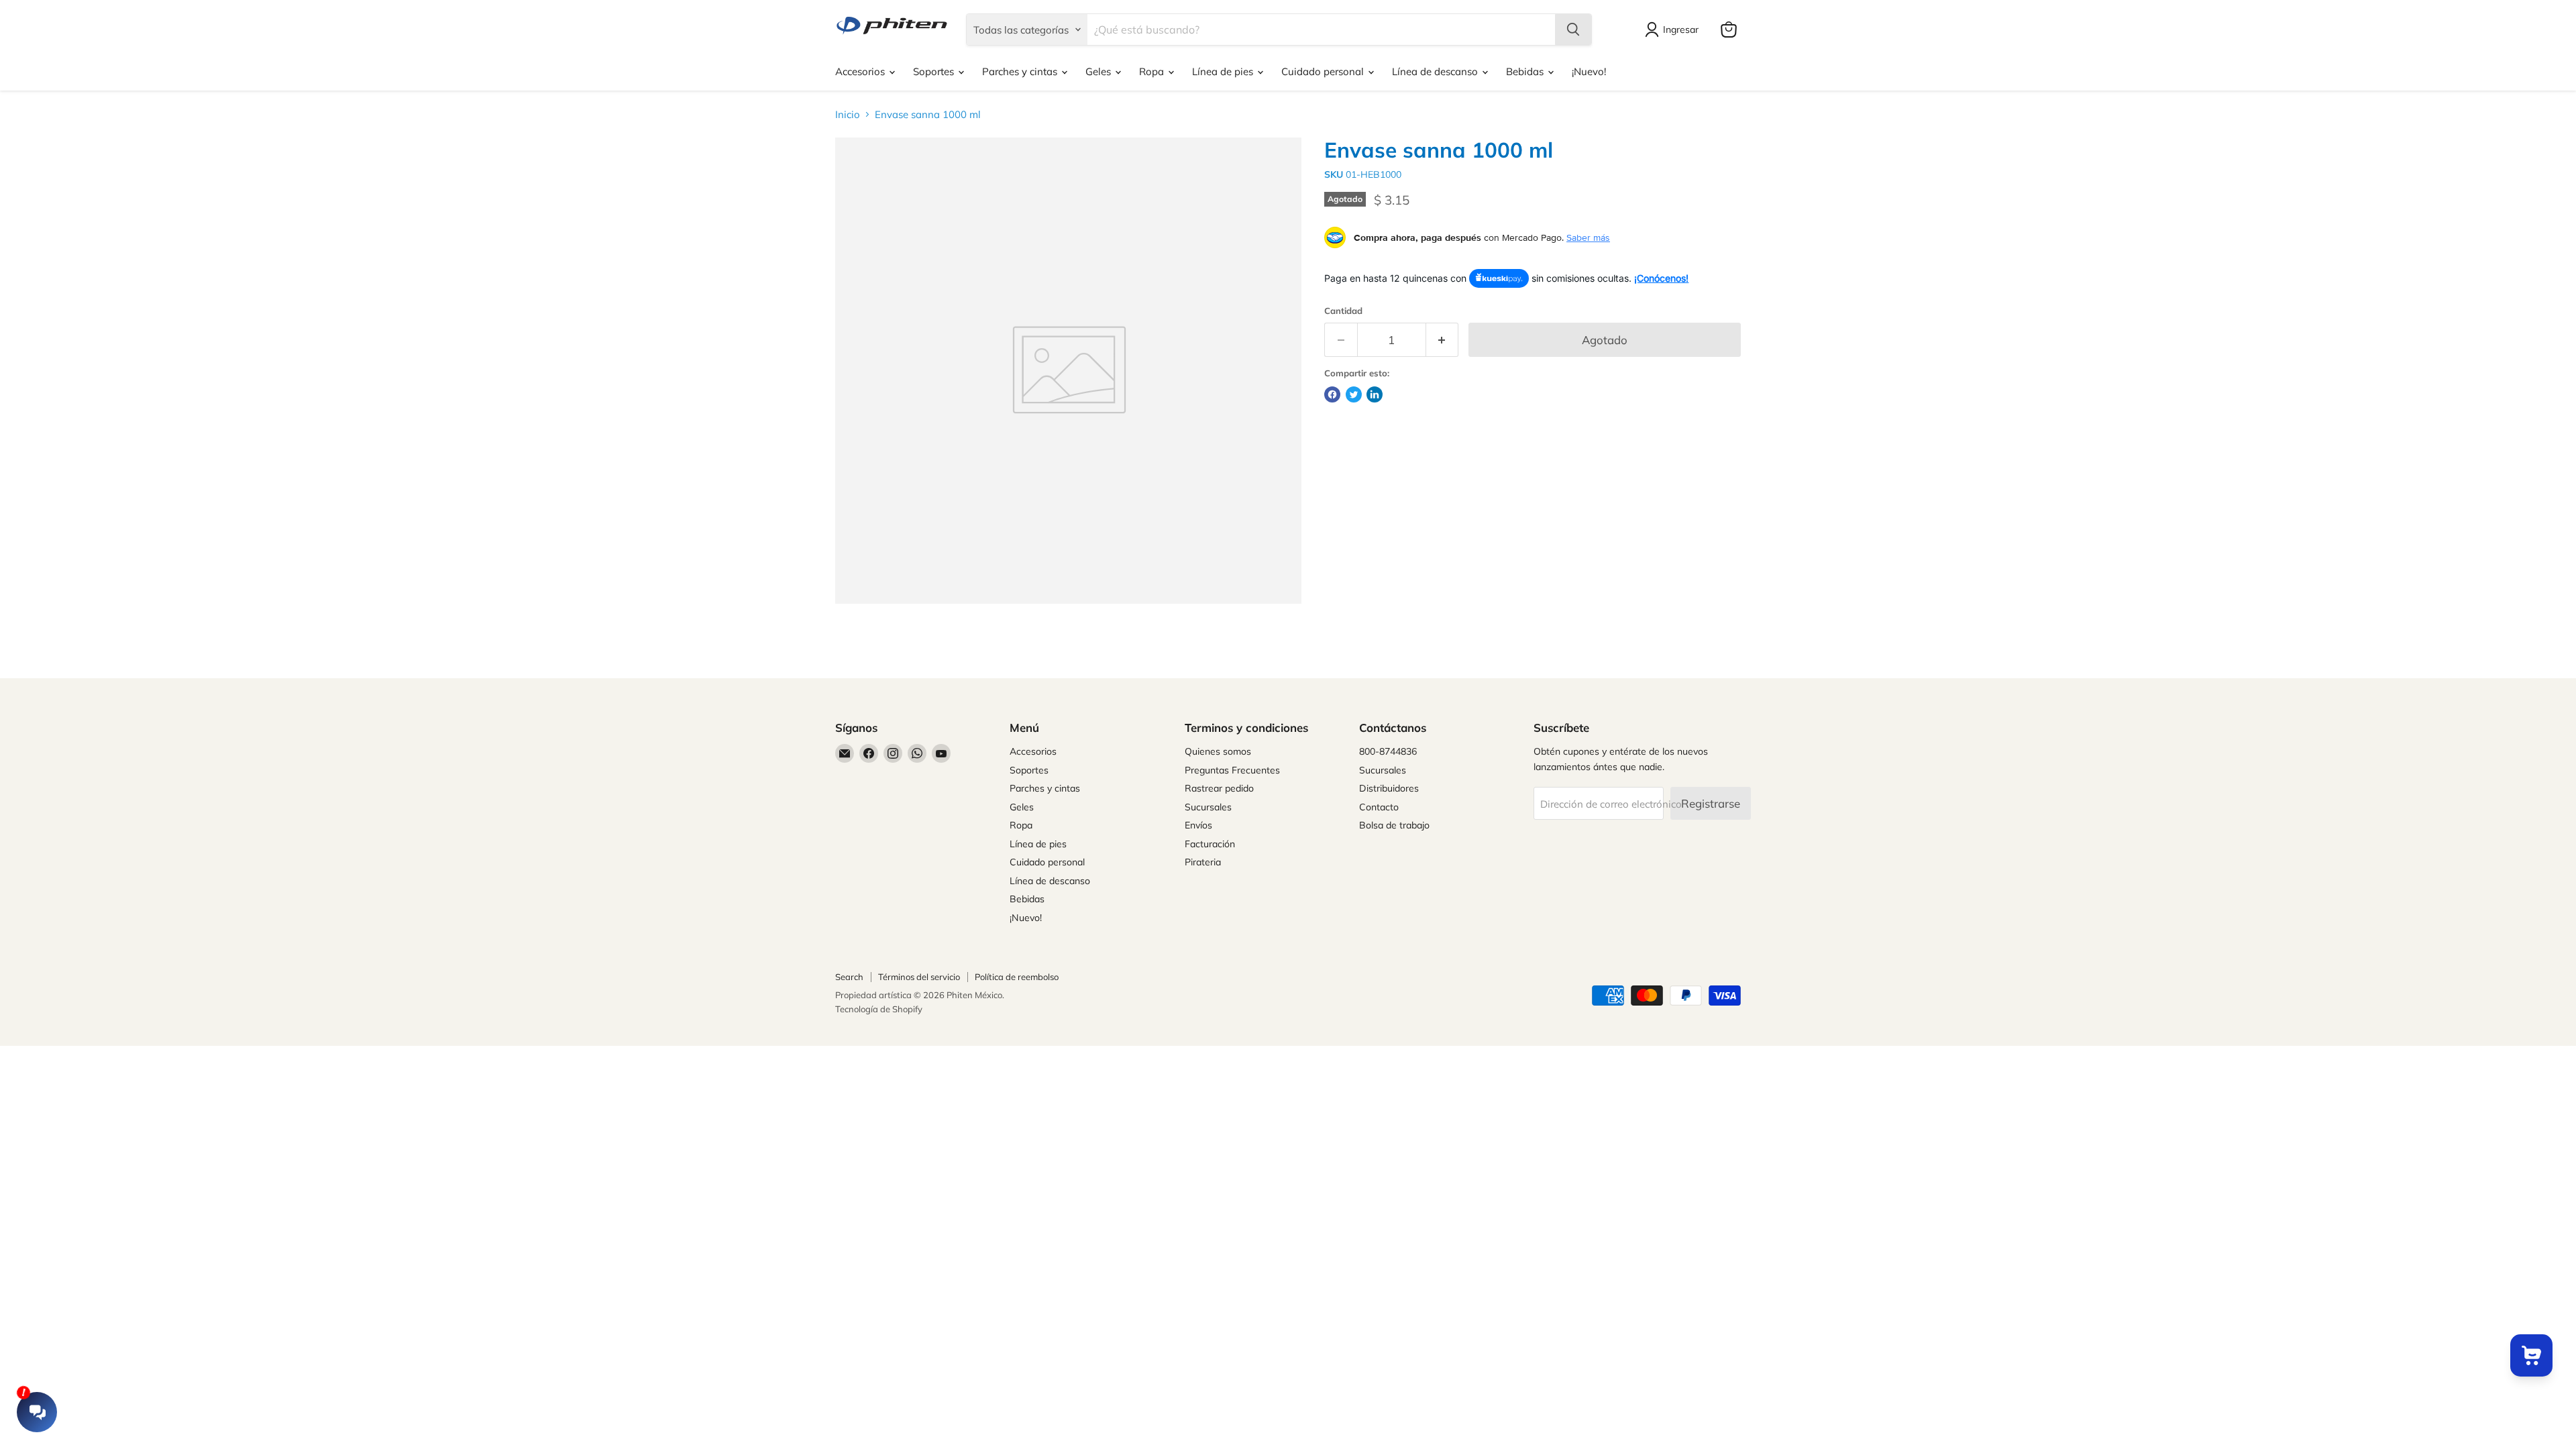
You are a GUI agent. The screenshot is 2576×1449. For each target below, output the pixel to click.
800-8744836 (1388, 751)
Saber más (1588, 237)
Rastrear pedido (1219, 788)
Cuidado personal (1324, 71)
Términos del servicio (919, 977)
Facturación (1210, 844)
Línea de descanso (1436, 71)
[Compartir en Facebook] (1332, 394)
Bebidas (1526, 71)
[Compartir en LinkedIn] (1375, 394)
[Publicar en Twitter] (1354, 394)
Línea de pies (1224, 71)
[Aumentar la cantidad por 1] (1443, 340)
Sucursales (1208, 807)
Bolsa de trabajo (1394, 825)
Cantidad (1343, 311)
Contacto (1379, 807)
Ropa (1153, 71)
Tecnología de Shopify (879, 1009)
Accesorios (861, 71)
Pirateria (1203, 862)
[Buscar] (1573, 30)
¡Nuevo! (1589, 71)
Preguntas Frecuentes (1232, 770)
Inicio (848, 114)
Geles (1099, 71)
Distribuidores (1389, 788)
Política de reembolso (1017, 977)
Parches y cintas (1021, 71)
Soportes (935, 71)
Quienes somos (1218, 751)
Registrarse (1711, 803)
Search (849, 977)
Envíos (1198, 825)
